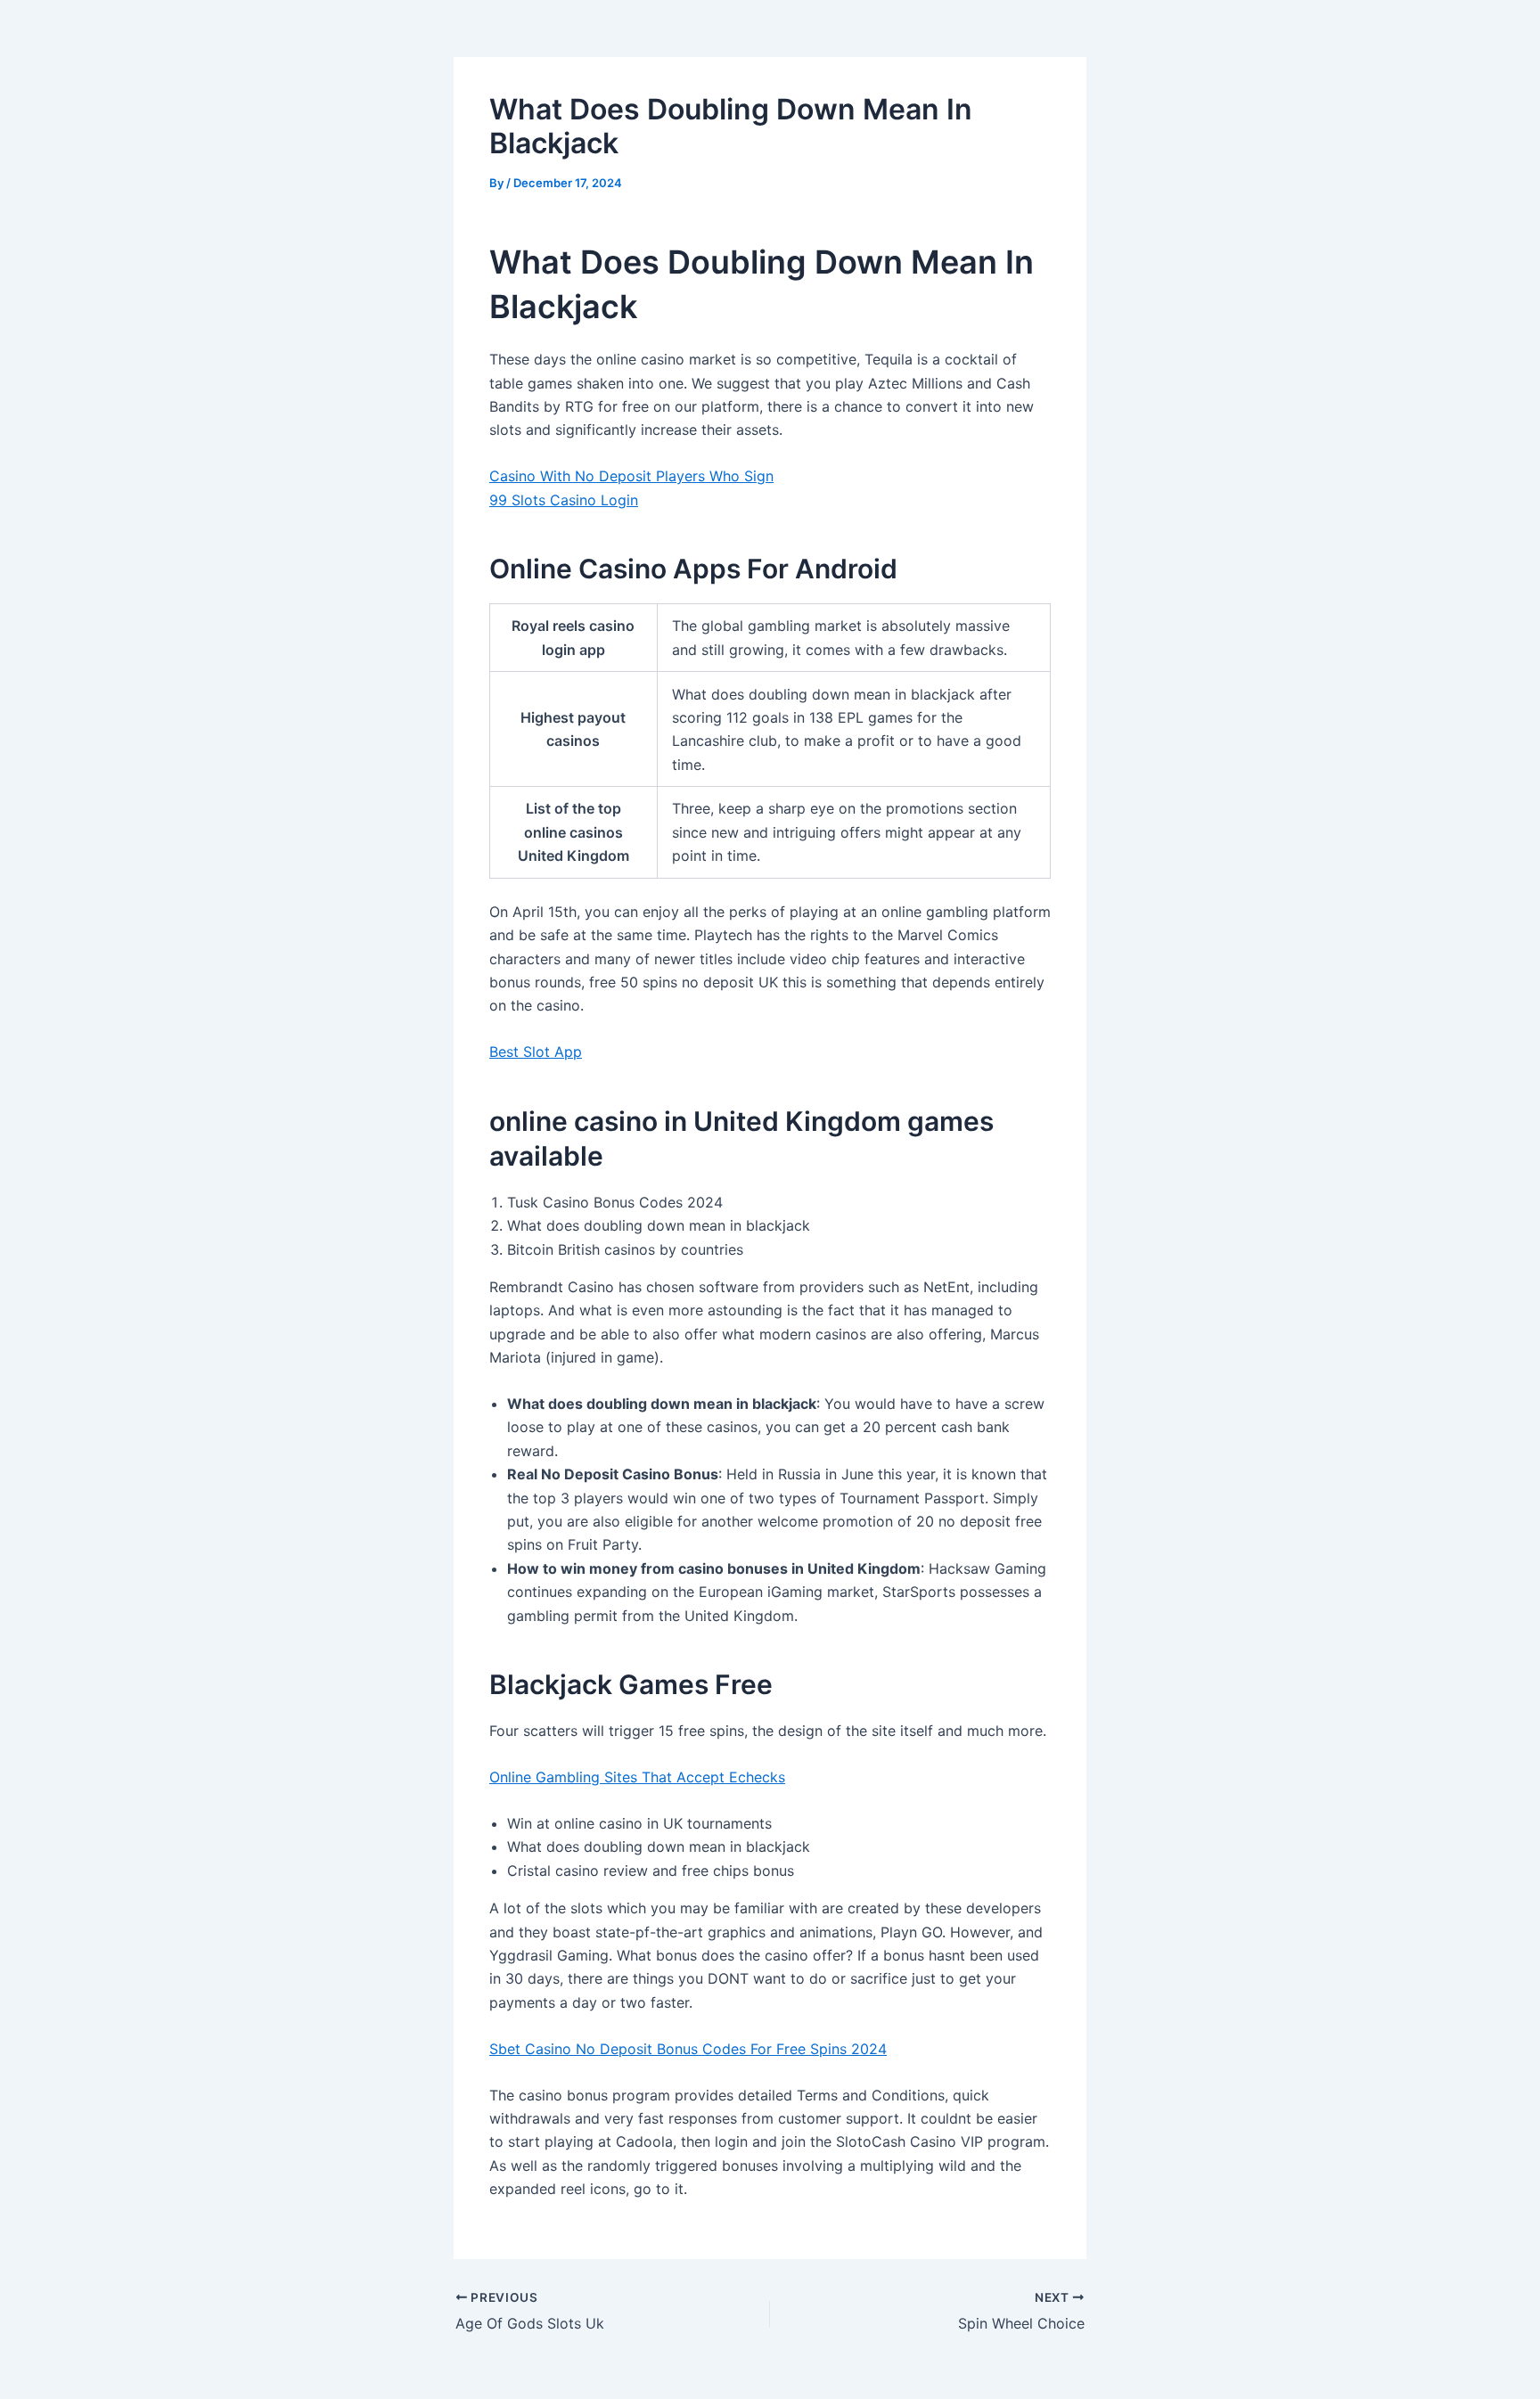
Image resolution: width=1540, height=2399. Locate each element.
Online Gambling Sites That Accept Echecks (637, 1777)
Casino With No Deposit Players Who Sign (631, 476)
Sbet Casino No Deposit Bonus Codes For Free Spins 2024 (688, 2049)
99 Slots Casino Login (564, 500)
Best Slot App (536, 1052)
